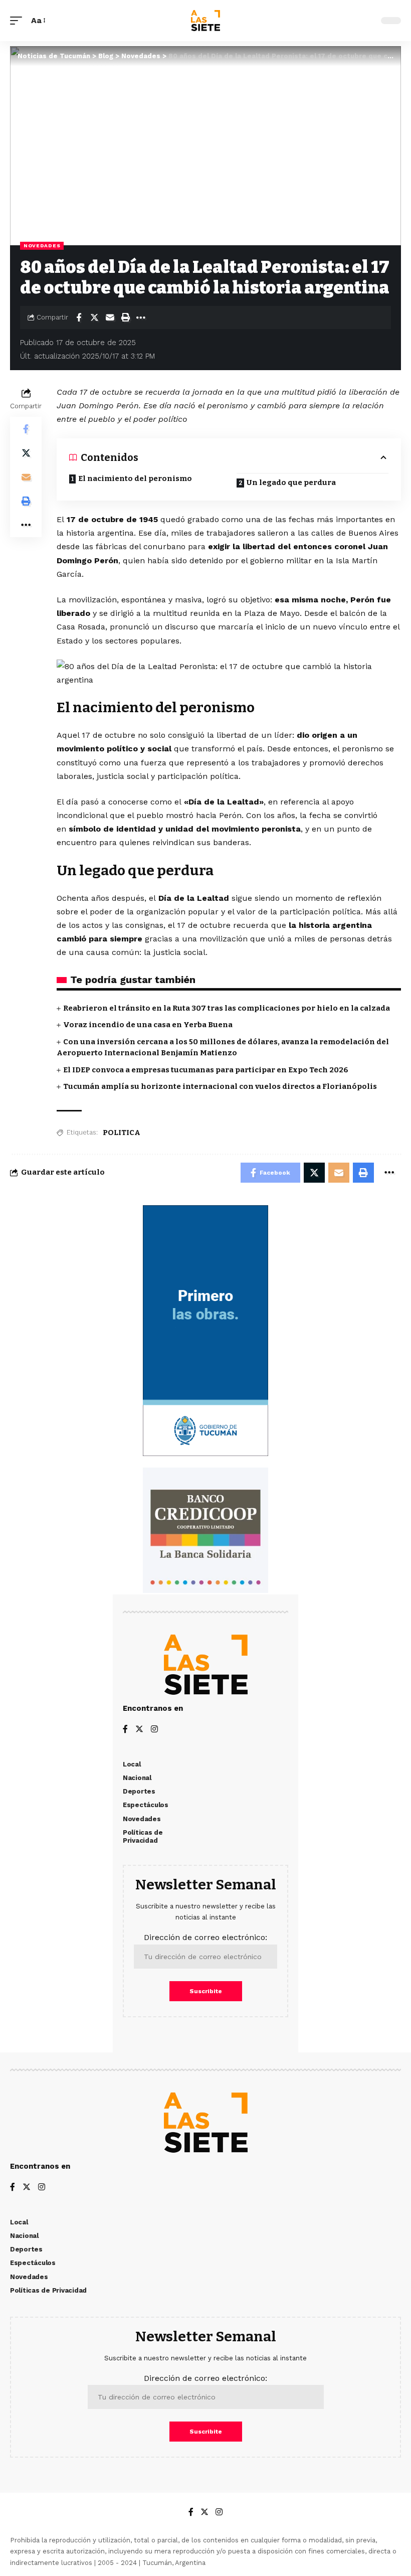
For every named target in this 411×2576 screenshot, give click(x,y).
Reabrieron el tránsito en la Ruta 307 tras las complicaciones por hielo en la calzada (227, 1008)
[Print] (125, 317)
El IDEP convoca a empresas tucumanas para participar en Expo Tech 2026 (206, 1070)
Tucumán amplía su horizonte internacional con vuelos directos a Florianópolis (220, 1086)
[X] (139, 1730)
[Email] (110, 317)
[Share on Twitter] (94, 317)
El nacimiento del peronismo (135, 478)
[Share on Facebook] (79, 317)
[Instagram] (154, 1730)
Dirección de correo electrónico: (205, 1937)
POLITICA (122, 1133)
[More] (141, 317)
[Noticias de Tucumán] (205, 21)
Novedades (42, 246)
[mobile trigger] (19, 20)
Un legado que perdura (291, 482)
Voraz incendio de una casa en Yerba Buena (148, 1025)
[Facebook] (125, 1730)
